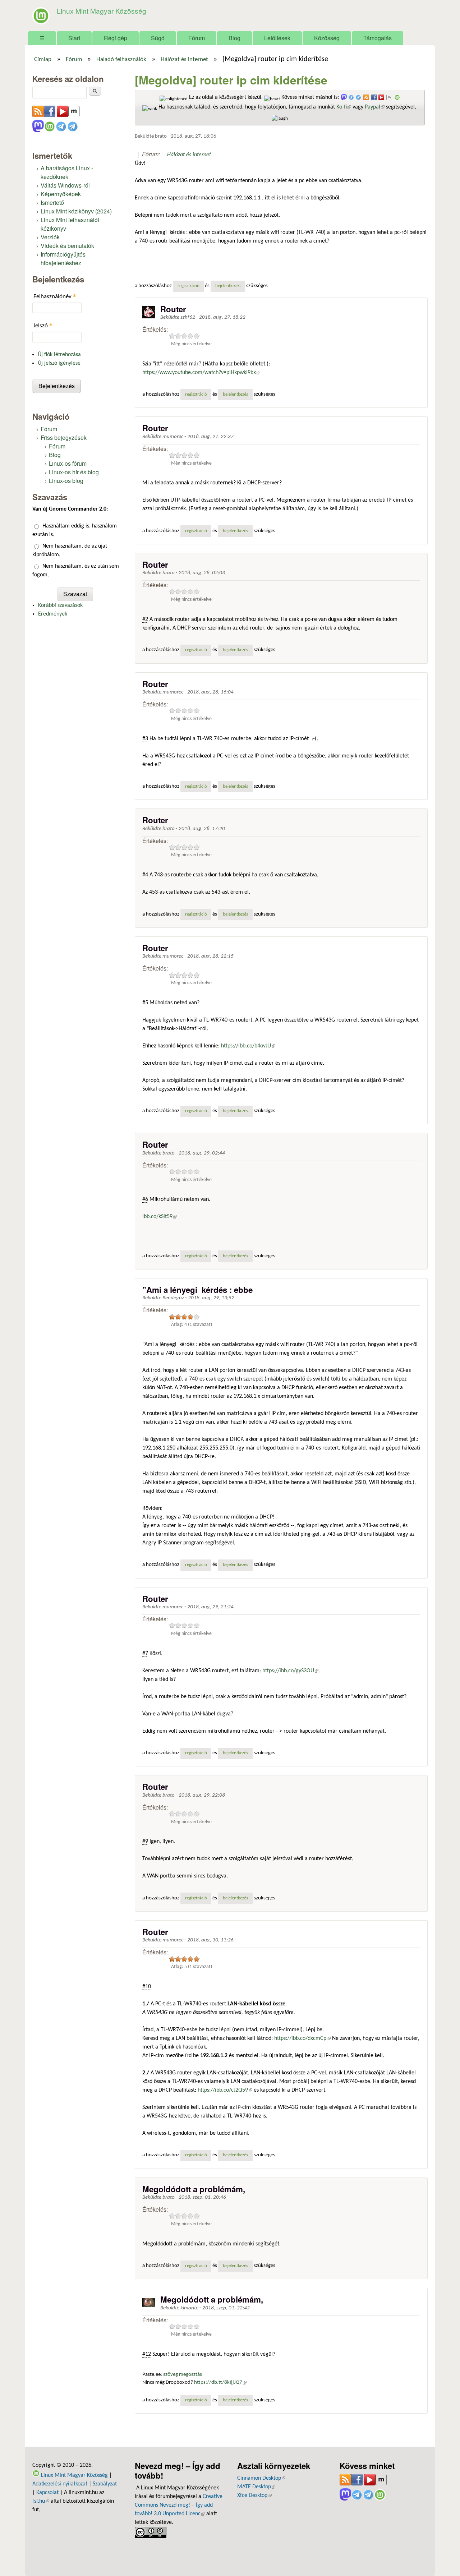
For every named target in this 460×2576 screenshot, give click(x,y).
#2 (145, 619)
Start (74, 38)
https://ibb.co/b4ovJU (248, 1046)
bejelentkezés (228, 286)
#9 (145, 1842)
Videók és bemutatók (67, 246)
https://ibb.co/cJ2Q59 (225, 2090)
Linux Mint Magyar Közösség (102, 11)
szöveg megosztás (183, 2375)
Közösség (327, 38)
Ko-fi (344, 107)
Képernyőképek (61, 194)
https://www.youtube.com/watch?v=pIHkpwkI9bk (201, 373)
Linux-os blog (66, 481)
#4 (145, 875)
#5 (145, 1003)
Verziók (50, 237)
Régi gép (116, 38)
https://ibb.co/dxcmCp (302, 2038)
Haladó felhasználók (121, 60)
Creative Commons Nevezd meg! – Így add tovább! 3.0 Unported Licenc (179, 2505)
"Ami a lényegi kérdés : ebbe (197, 1290)
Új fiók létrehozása (59, 355)
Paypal (375, 107)
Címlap (43, 60)
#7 (145, 1654)
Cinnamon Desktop (261, 2478)
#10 (147, 1987)
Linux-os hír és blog (74, 472)
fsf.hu (41, 2501)
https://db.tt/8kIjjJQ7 (220, 2383)
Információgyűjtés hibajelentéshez (63, 259)
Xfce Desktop (254, 2496)
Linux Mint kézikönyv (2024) (76, 211)
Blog (234, 38)
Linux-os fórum (68, 463)
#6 (145, 1199)
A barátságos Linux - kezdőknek (67, 172)
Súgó (158, 38)
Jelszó (43, 325)
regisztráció (188, 286)
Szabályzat (105, 2484)
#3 (145, 739)
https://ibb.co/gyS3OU (290, 1671)
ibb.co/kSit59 (160, 1217)
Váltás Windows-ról (65, 185)
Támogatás (378, 38)
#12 (147, 2354)
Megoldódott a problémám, (194, 2189)
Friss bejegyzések (64, 437)
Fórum (197, 38)
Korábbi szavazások (60, 605)
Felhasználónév (55, 296)
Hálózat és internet (184, 60)
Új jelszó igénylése (59, 363)
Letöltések (277, 38)
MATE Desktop (256, 2487)
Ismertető (52, 202)
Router (173, 309)
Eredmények (53, 614)
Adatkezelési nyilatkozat (60, 2484)
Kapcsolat (47, 2493)
